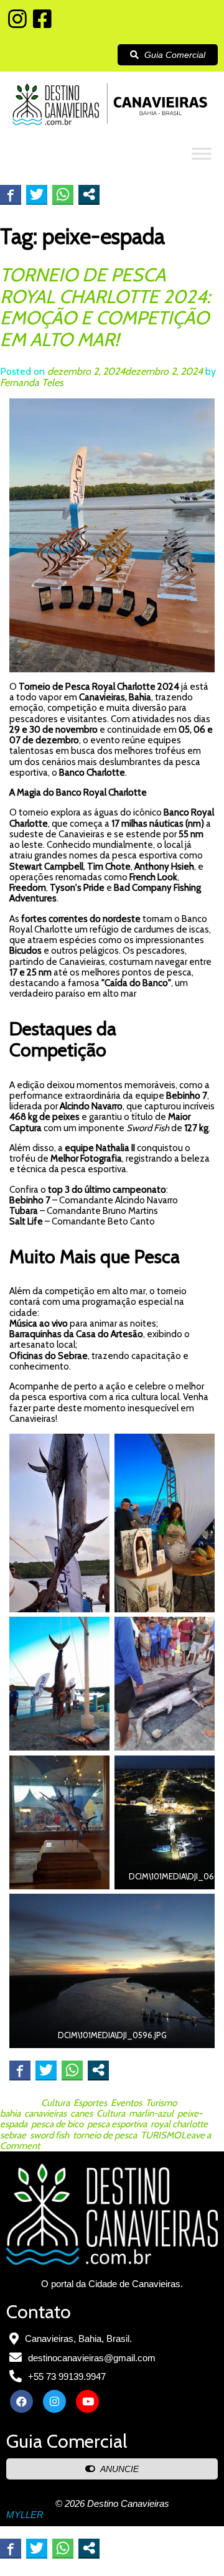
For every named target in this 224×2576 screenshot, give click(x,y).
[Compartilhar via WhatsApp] (63, 194)
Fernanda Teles (32, 383)
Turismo (161, 2103)
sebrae (13, 2135)
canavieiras (45, 2113)
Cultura (55, 2103)
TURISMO (161, 2135)
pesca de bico (57, 2124)
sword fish (49, 2135)
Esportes (90, 2103)
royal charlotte (179, 2124)
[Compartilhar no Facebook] (11, 194)
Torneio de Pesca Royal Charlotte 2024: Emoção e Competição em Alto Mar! (105, 307)
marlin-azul (151, 2113)
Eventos (126, 2103)
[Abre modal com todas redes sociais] (89, 194)
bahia (10, 2113)
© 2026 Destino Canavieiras (112, 2503)
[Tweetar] (37, 194)
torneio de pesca (105, 2135)
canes (82, 2113)
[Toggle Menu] (202, 153)
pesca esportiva (117, 2124)
